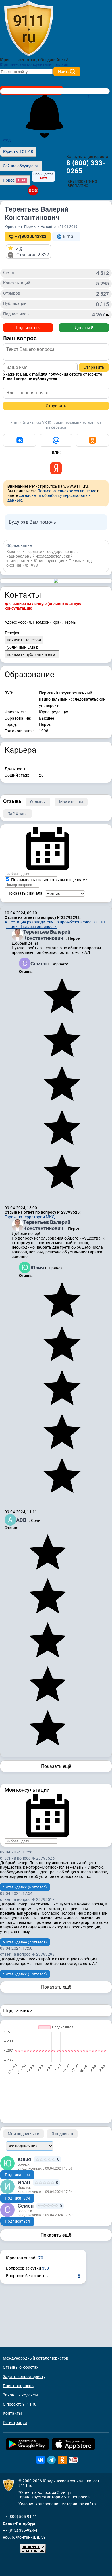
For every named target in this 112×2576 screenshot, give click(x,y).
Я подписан (62, 2134)
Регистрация (15, 2423)
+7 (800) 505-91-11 (20, 2517)
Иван (24, 2182)
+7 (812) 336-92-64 (20, 2530)
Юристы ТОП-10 (18, 151)
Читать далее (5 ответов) (25, 1887)
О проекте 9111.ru (20, 2404)
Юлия (38, 1268)
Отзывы (38, 802)
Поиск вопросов (18, 2386)
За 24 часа (18, 814)
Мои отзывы (71, 802)
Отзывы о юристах (21, 2367)
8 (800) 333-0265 (86, 167)
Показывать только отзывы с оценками (49, 880)
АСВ (22, 1520)
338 (45, 2268)
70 (41, 2258)
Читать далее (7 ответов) (25, 1942)
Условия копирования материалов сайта (57, 2504)
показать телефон (24, 640)
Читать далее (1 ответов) (25, 1974)
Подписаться (28, 328)
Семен (39, 964)
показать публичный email (32, 654)
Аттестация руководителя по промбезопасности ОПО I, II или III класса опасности (55, 924)
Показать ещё (56, 1766)
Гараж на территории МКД (30, 1217)
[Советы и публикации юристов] (29, 28)
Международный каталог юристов (36, 2358)
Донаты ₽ (84, 328)
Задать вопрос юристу (24, 2377)
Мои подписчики (24, 2134)
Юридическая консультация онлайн (34, 64)
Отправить (94, 367)
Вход (6, 140)
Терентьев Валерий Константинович (47, 935)
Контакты (12, 2413)
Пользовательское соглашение (67, 491)
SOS (33, 190)
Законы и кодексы (20, 2395)
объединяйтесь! (53, 60)
